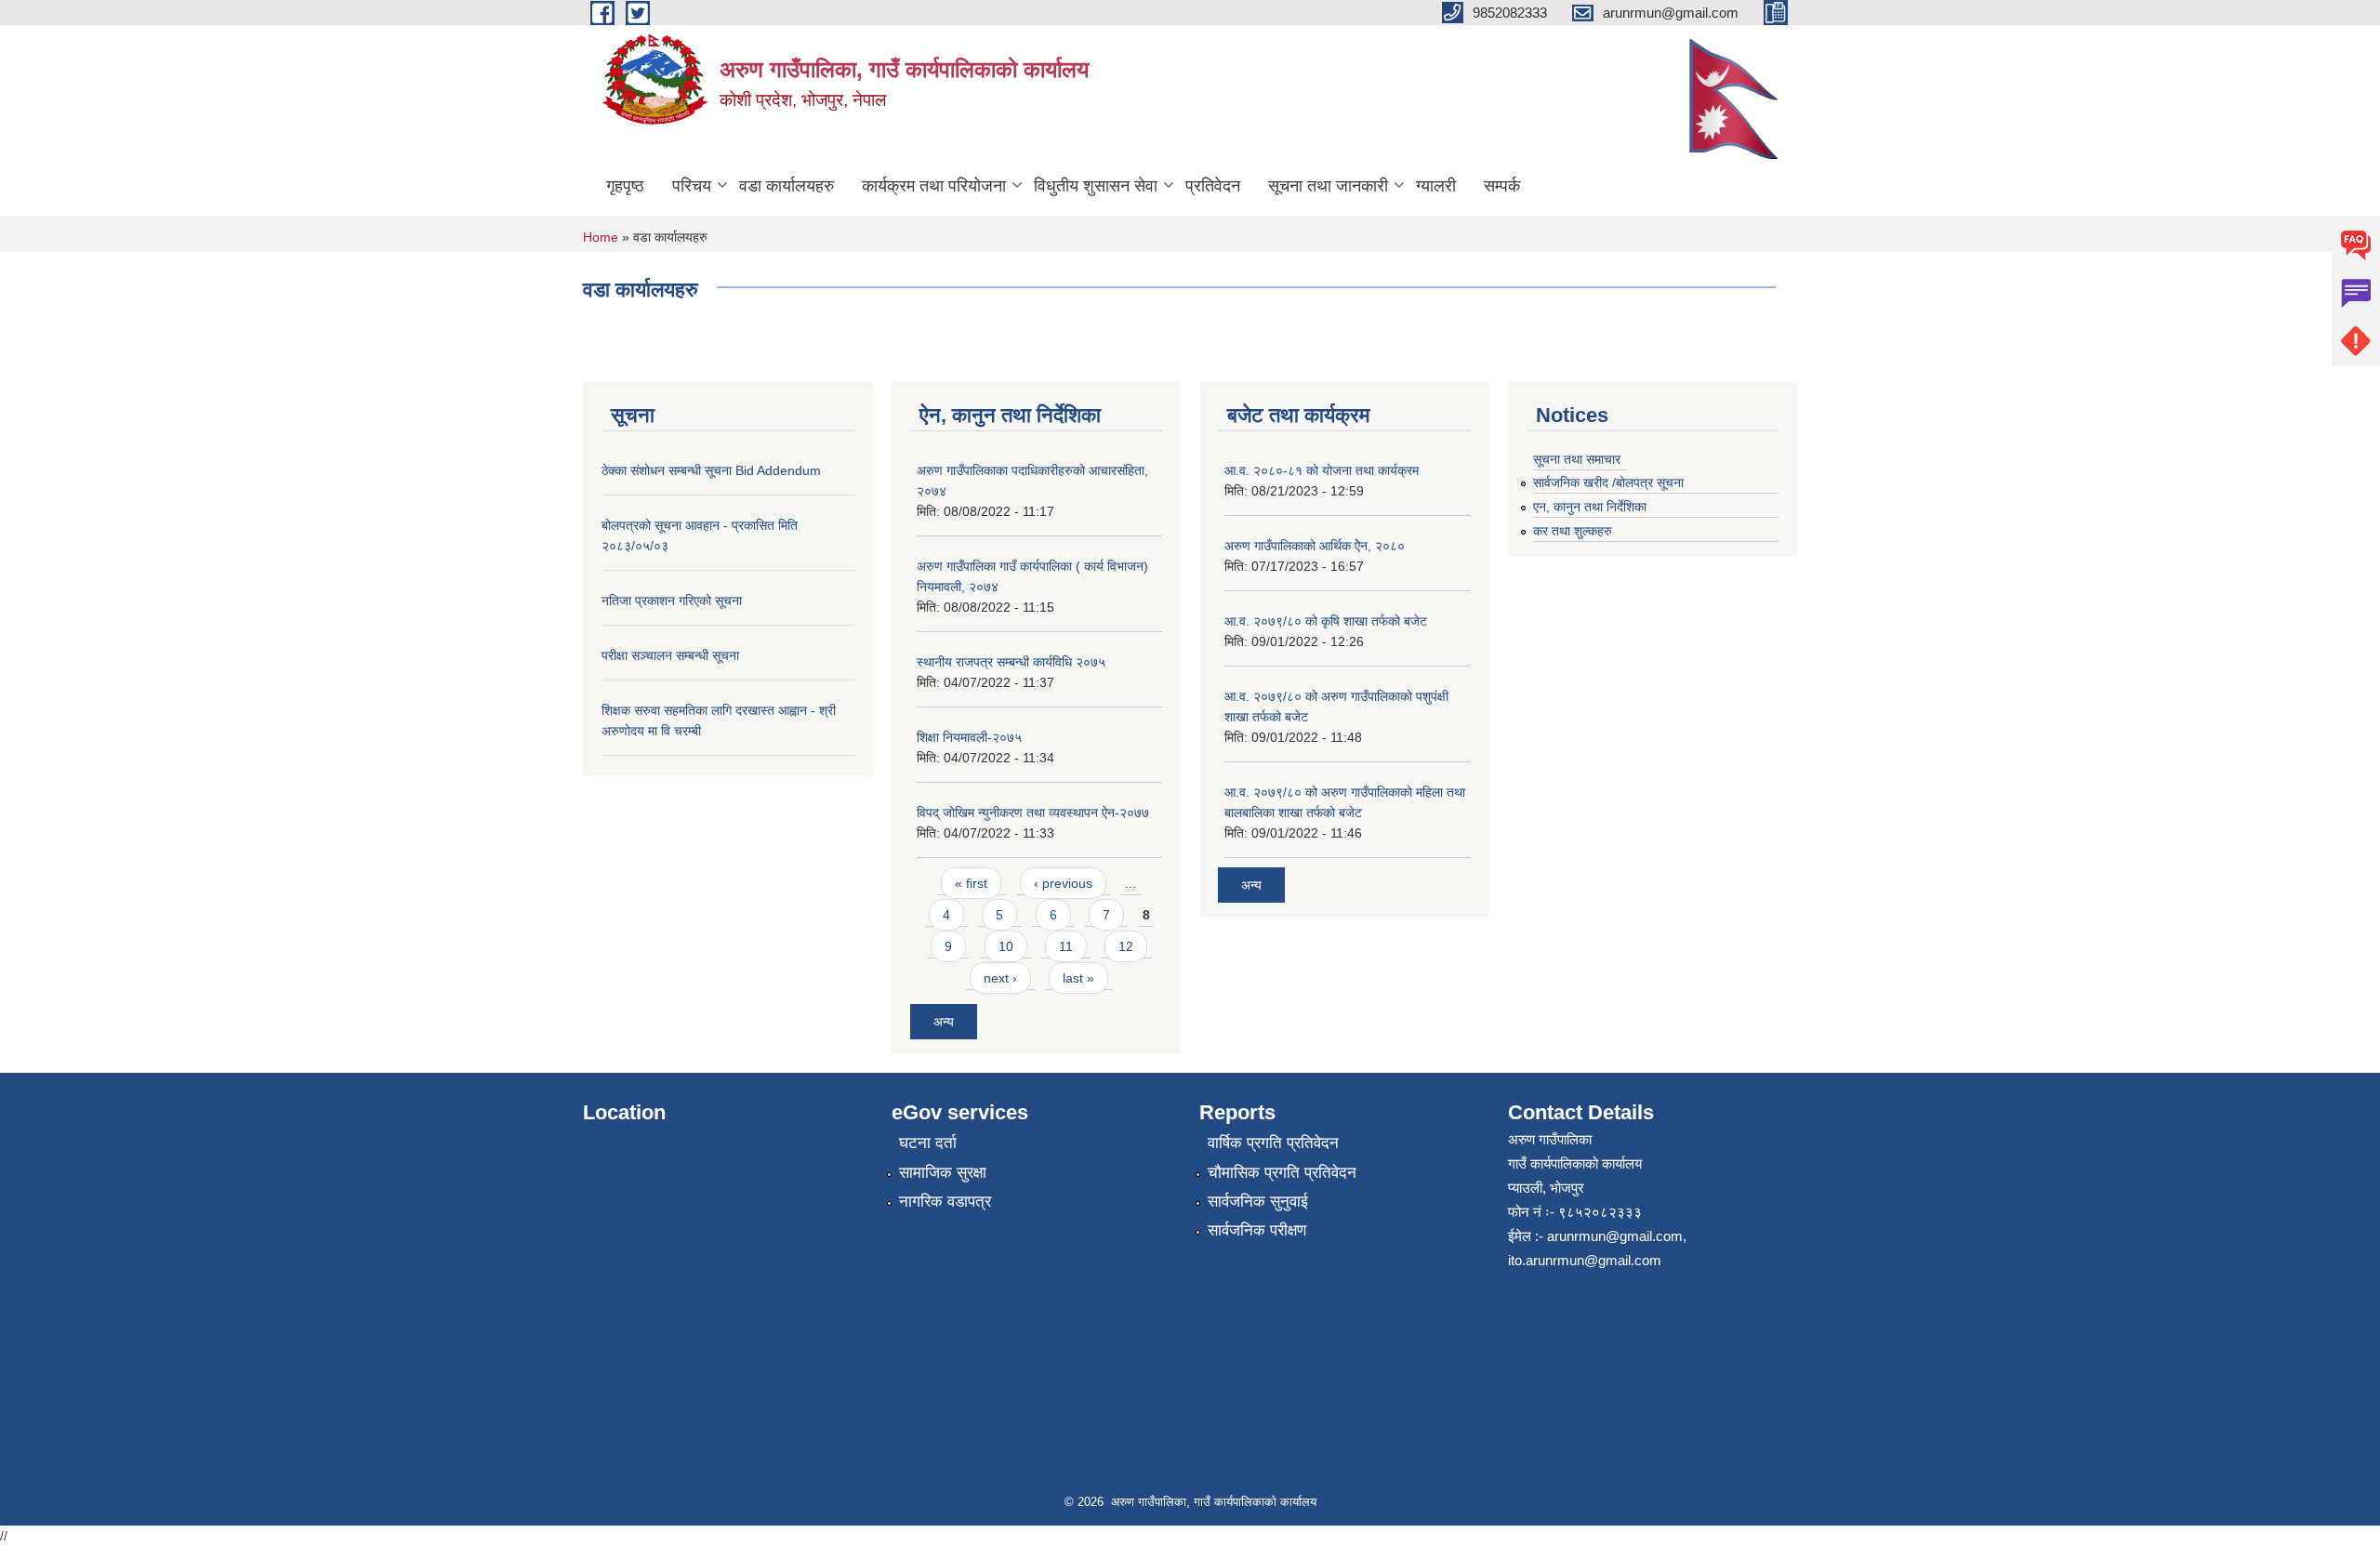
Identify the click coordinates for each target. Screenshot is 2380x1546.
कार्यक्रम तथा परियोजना (934, 186)
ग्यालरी (1436, 186)
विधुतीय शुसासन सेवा (1096, 186)
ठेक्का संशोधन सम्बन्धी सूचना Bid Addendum (711, 470)
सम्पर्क (1502, 186)
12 (1126, 946)
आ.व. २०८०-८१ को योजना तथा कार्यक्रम (1322, 470)
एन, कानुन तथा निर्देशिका (1590, 507)
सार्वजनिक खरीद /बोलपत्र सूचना (1608, 482)
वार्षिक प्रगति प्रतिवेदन (1273, 1143)
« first (971, 883)
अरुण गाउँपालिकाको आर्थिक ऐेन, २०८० (1315, 546)
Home (601, 237)
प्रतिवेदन (1213, 186)
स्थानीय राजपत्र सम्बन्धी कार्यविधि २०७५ (1011, 662)
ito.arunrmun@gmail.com (1585, 1260)
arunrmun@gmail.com (1615, 1236)
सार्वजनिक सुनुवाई (1258, 1202)
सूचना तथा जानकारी (1328, 186)
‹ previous (1063, 883)
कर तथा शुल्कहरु (1573, 531)
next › (1000, 978)
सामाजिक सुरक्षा (943, 1173)
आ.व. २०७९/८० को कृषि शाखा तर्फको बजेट (1326, 621)
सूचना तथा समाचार (1577, 459)
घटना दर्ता (928, 1143)
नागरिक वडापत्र (945, 1202)
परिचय (692, 186)
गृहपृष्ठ (625, 186)
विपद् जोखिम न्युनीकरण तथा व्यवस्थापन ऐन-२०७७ (1033, 813)
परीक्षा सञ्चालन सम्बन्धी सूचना (670, 655)
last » (1078, 978)
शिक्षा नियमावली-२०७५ (969, 737)
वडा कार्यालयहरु (787, 186)
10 (1006, 946)
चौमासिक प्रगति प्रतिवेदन (1282, 1173)
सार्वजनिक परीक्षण (1257, 1230)
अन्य (944, 1022)
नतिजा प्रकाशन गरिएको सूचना (672, 601)
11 (1066, 946)
